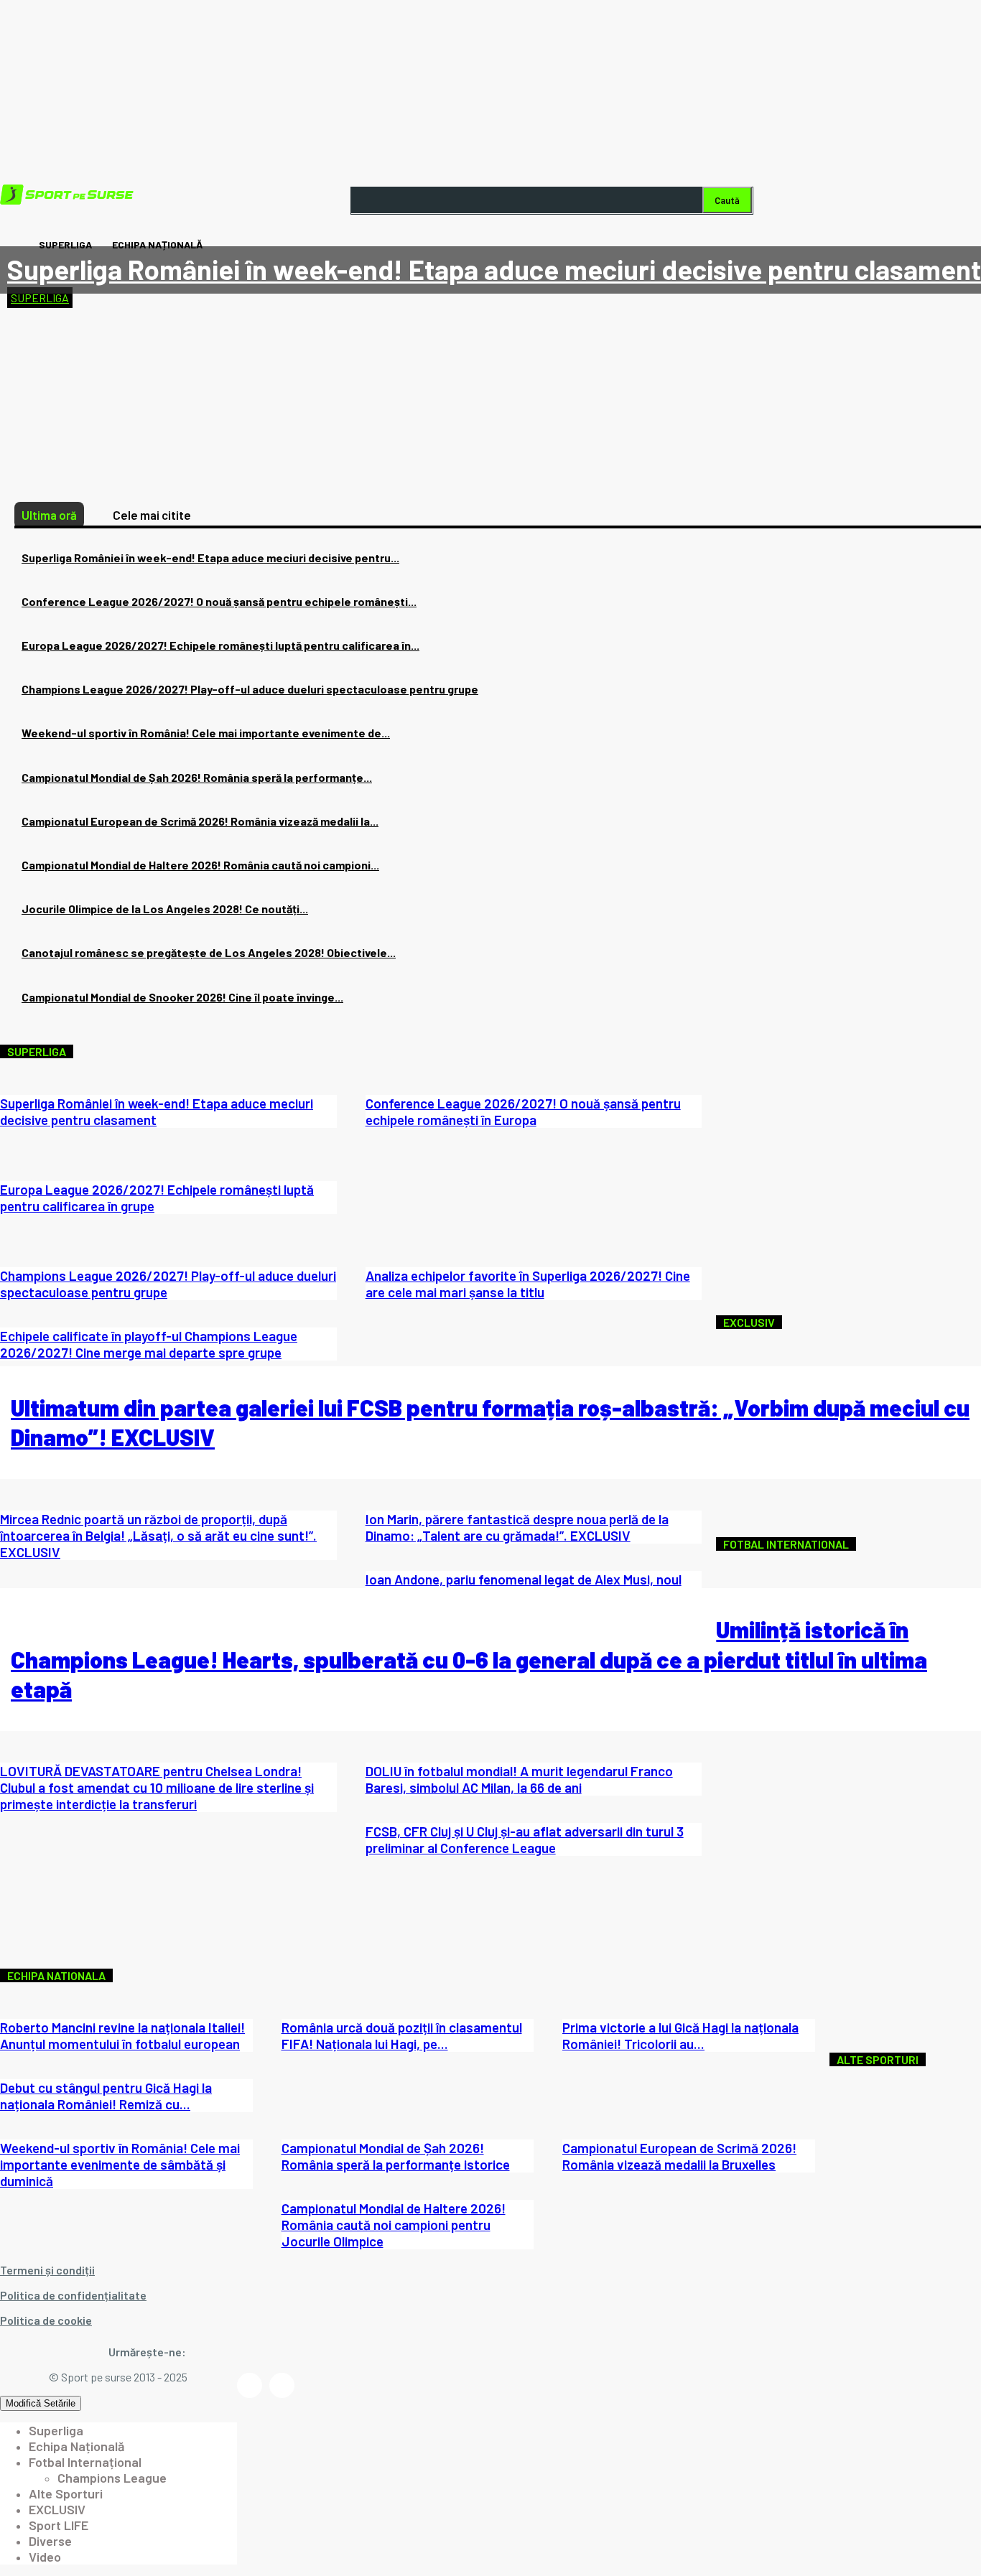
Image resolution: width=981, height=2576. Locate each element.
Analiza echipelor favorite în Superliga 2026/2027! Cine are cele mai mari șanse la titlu (528, 1284)
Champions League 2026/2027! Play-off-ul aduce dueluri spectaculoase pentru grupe (250, 689)
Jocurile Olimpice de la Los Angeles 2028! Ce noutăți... (165, 909)
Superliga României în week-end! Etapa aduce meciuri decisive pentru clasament (494, 269)
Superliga (40, 298)
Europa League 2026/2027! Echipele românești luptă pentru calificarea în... (220, 645)
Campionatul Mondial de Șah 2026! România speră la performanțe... (197, 777)
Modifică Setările (41, 2403)
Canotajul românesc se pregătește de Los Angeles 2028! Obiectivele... (209, 952)
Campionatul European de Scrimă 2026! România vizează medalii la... (200, 821)
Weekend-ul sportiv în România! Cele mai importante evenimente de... (206, 733)
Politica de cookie (46, 2320)
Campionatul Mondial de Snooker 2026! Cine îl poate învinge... (182, 997)
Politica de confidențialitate (73, 2295)
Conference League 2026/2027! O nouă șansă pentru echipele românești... (219, 601)
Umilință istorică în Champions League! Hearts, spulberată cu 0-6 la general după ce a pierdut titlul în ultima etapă (469, 1659)
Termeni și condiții (47, 2270)
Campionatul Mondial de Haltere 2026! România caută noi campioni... (200, 865)
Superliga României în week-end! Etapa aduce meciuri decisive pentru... (210, 557)
